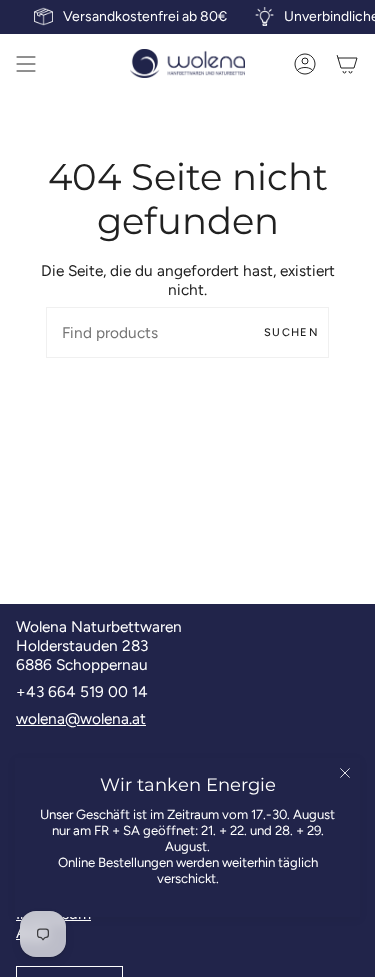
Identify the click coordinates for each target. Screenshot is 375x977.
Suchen (291, 332)
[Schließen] (345, 773)
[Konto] (305, 64)
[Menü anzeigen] (26, 64)
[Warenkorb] (347, 64)
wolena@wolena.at (81, 718)
